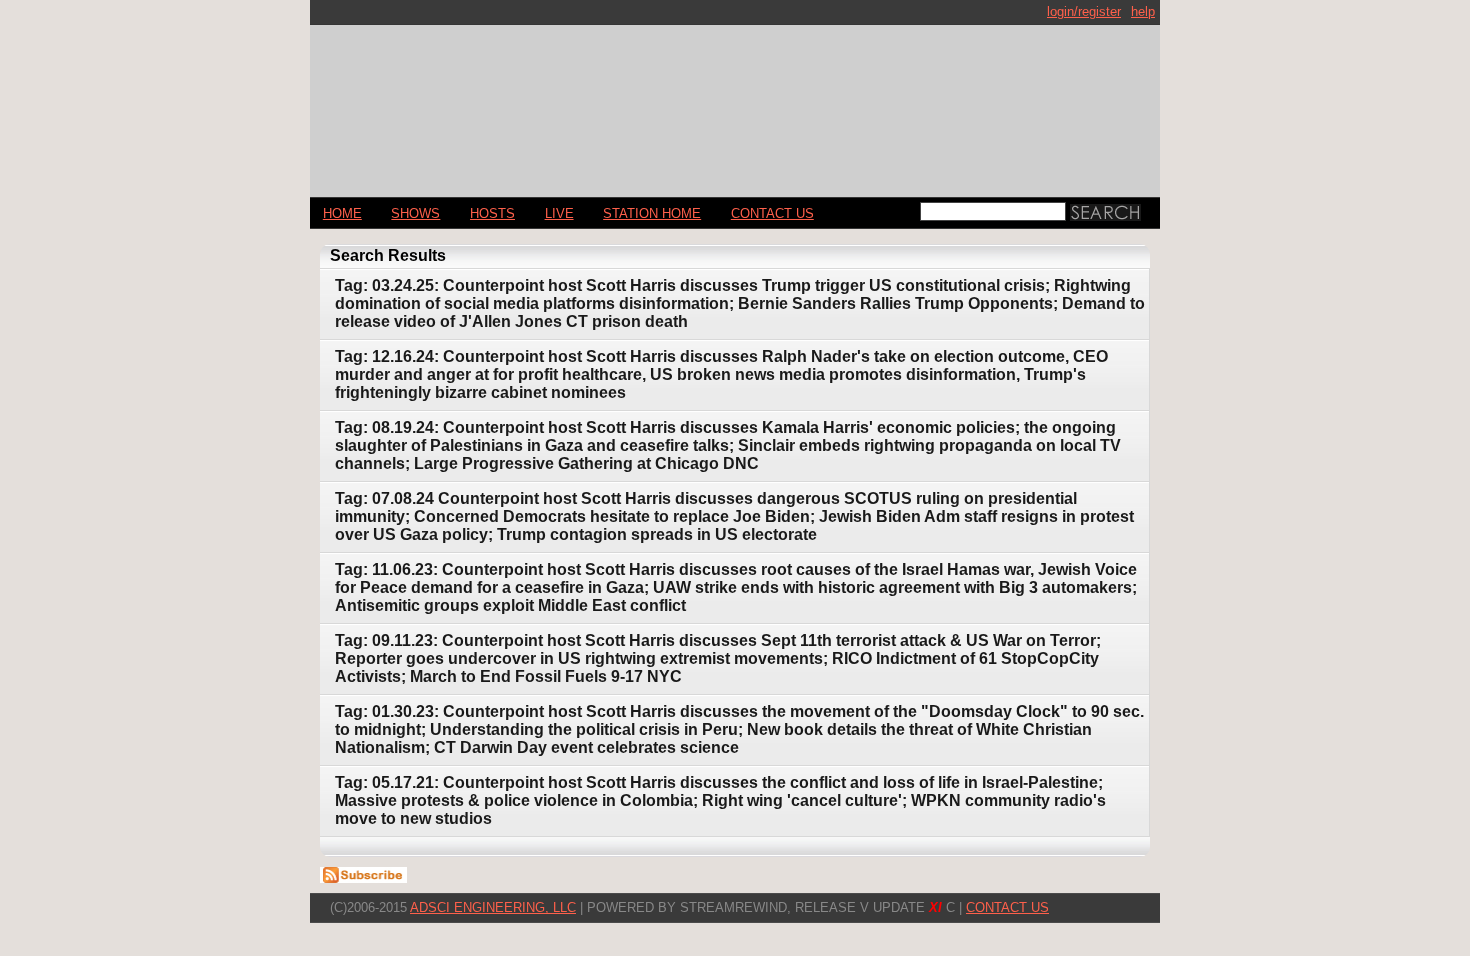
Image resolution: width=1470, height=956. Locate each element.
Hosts (492, 213)
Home (342, 213)
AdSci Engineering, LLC (493, 907)
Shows (415, 213)
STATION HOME (652, 213)
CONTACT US (772, 213)
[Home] (735, 102)
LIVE (559, 213)
